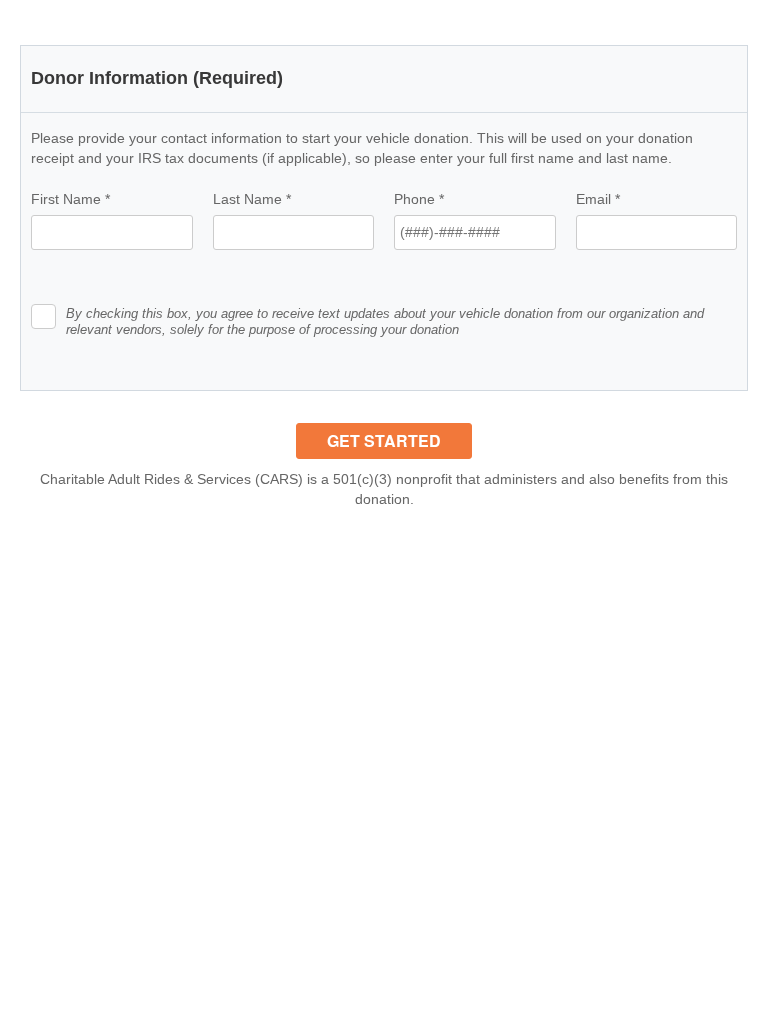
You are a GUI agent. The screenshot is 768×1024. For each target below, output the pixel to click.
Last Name (252, 199)
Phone (419, 199)
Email (598, 199)
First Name (70, 199)
